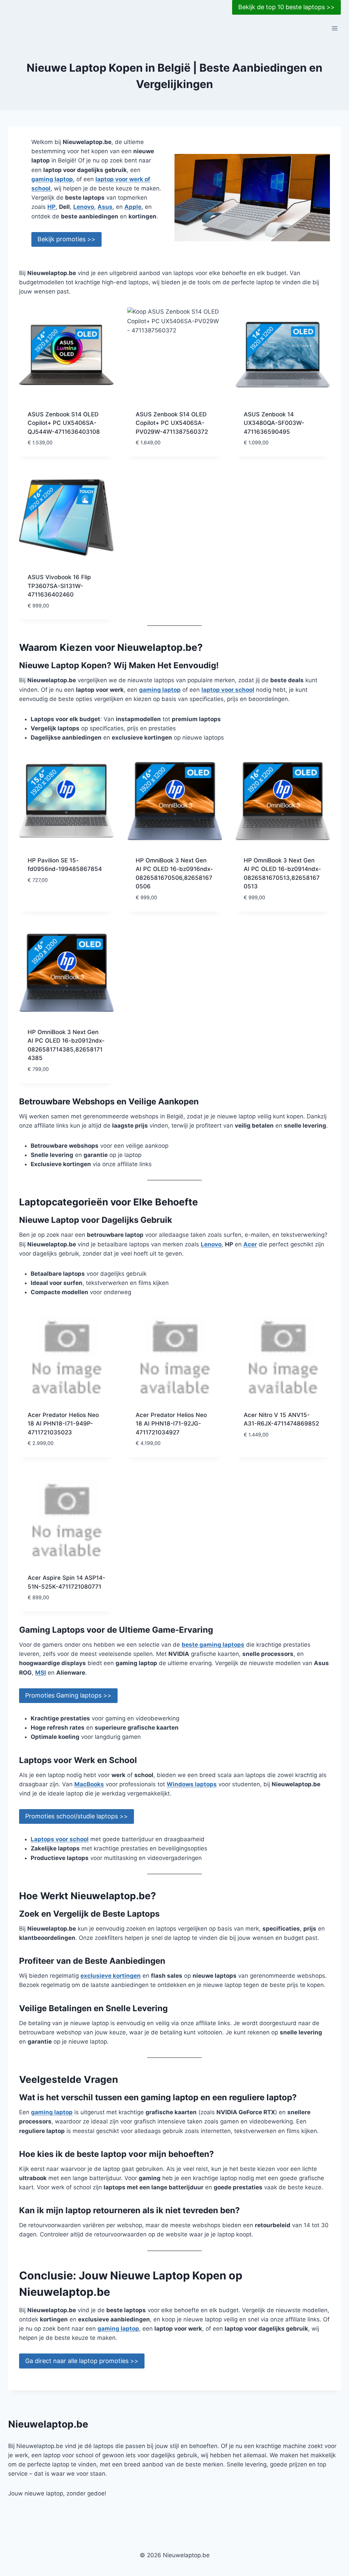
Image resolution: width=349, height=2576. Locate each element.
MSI (41, 1673)
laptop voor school (228, 690)
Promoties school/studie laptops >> (77, 1816)
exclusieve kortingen (111, 1976)
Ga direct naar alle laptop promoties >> (82, 2361)
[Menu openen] (335, 28)
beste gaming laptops (213, 1645)
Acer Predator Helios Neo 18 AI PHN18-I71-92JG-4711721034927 (171, 1424)
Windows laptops (192, 1784)
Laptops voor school (60, 1839)
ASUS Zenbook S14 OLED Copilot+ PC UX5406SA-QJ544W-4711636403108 (64, 423)
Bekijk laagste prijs (57, 900)
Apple (133, 207)
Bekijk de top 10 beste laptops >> (286, 7)
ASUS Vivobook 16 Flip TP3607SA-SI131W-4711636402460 (59, 586)
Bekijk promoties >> (66, 239)
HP (51, 207)
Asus (105, 207)
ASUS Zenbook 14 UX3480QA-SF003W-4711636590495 (274, 423)
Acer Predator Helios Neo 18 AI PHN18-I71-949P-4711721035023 (63, 1424)
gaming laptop (52, 179)
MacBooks (89, 1784)
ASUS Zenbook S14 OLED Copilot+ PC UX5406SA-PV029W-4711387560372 (172, 423)
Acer (250, 1244)
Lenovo (84, 207)
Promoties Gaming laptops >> (68, 1695)
